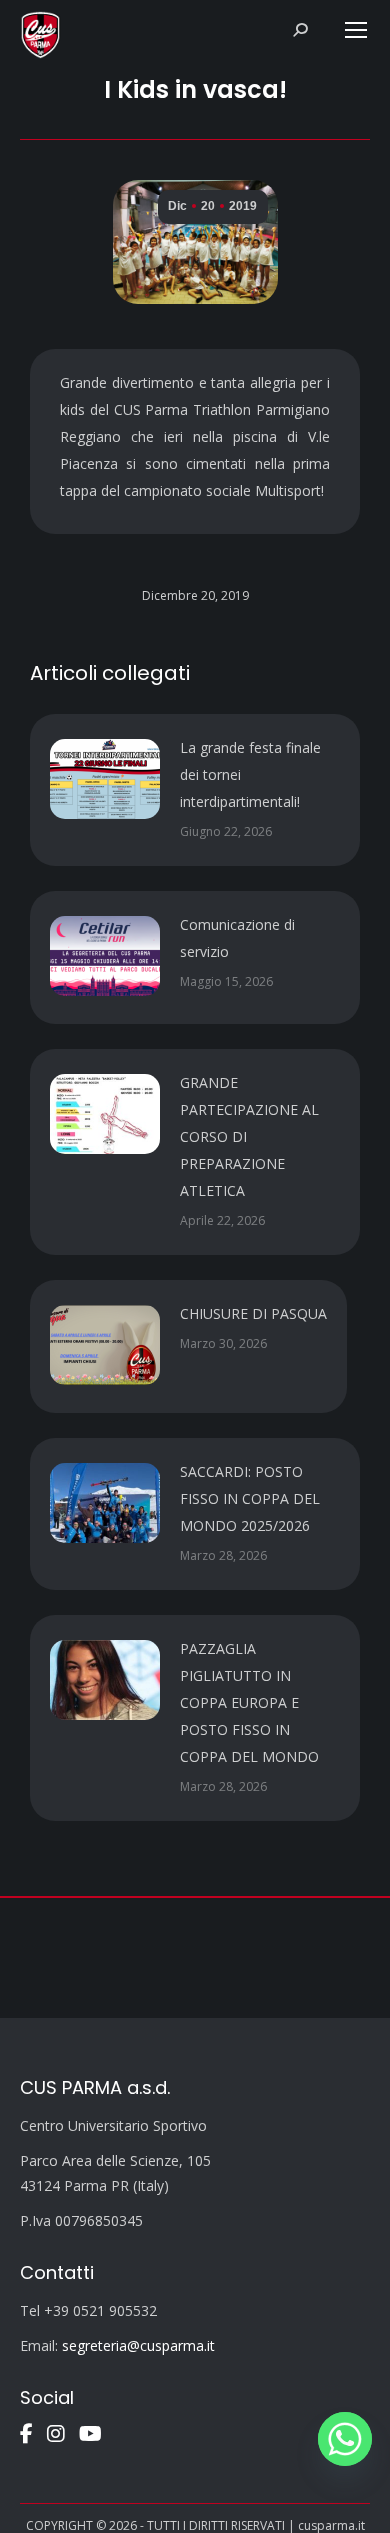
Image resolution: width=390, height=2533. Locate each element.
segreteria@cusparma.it (138, 2345)
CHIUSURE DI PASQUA (253, 1313)
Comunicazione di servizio (237, 938)
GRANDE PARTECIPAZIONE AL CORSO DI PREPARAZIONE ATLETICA (249, 1136)
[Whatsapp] (345, 2439)
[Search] (300, 30)
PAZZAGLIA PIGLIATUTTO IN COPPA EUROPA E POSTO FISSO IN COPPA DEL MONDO (249, 1702)
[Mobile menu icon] (356, 30)
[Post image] (105, 779)
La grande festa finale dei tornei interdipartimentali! (250, 774)
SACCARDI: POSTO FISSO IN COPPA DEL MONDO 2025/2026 (250, 1498)
